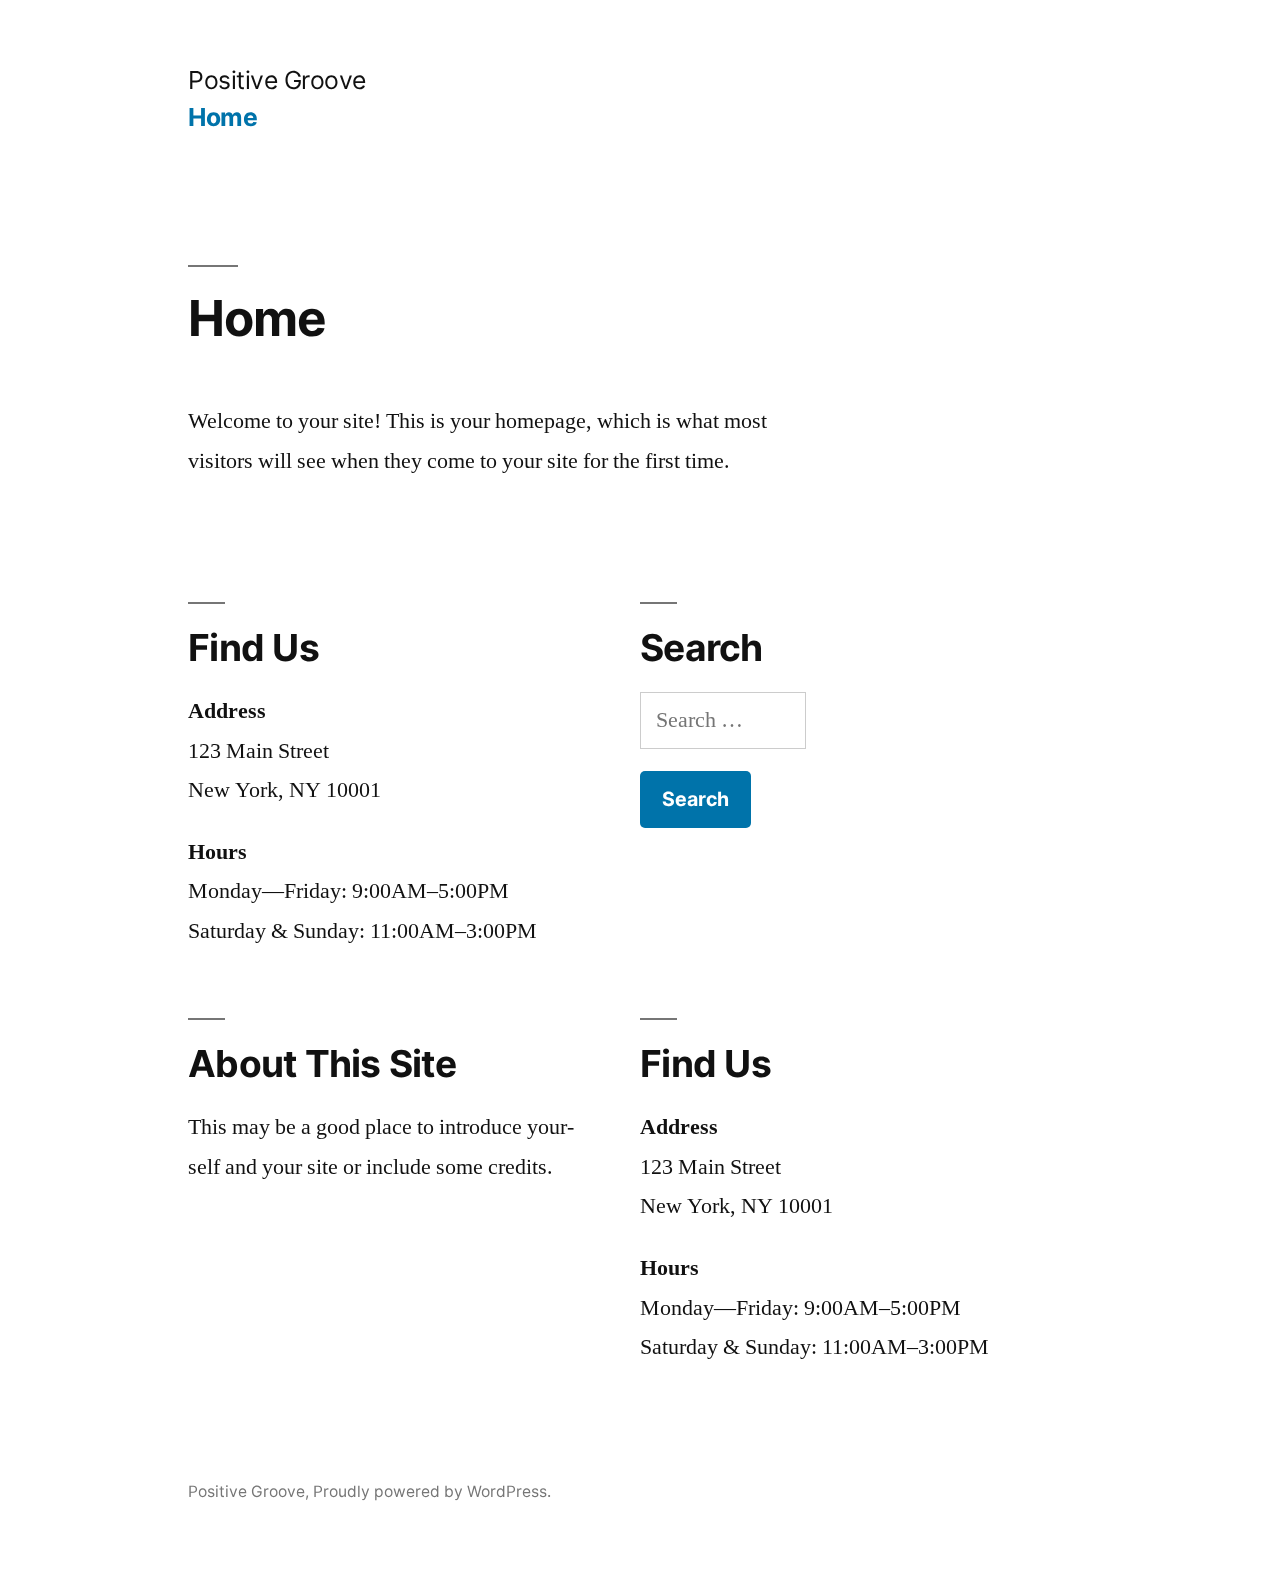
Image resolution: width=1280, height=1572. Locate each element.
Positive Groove (277, 80)
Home (222, 117)
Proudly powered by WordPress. (432, 1491)
